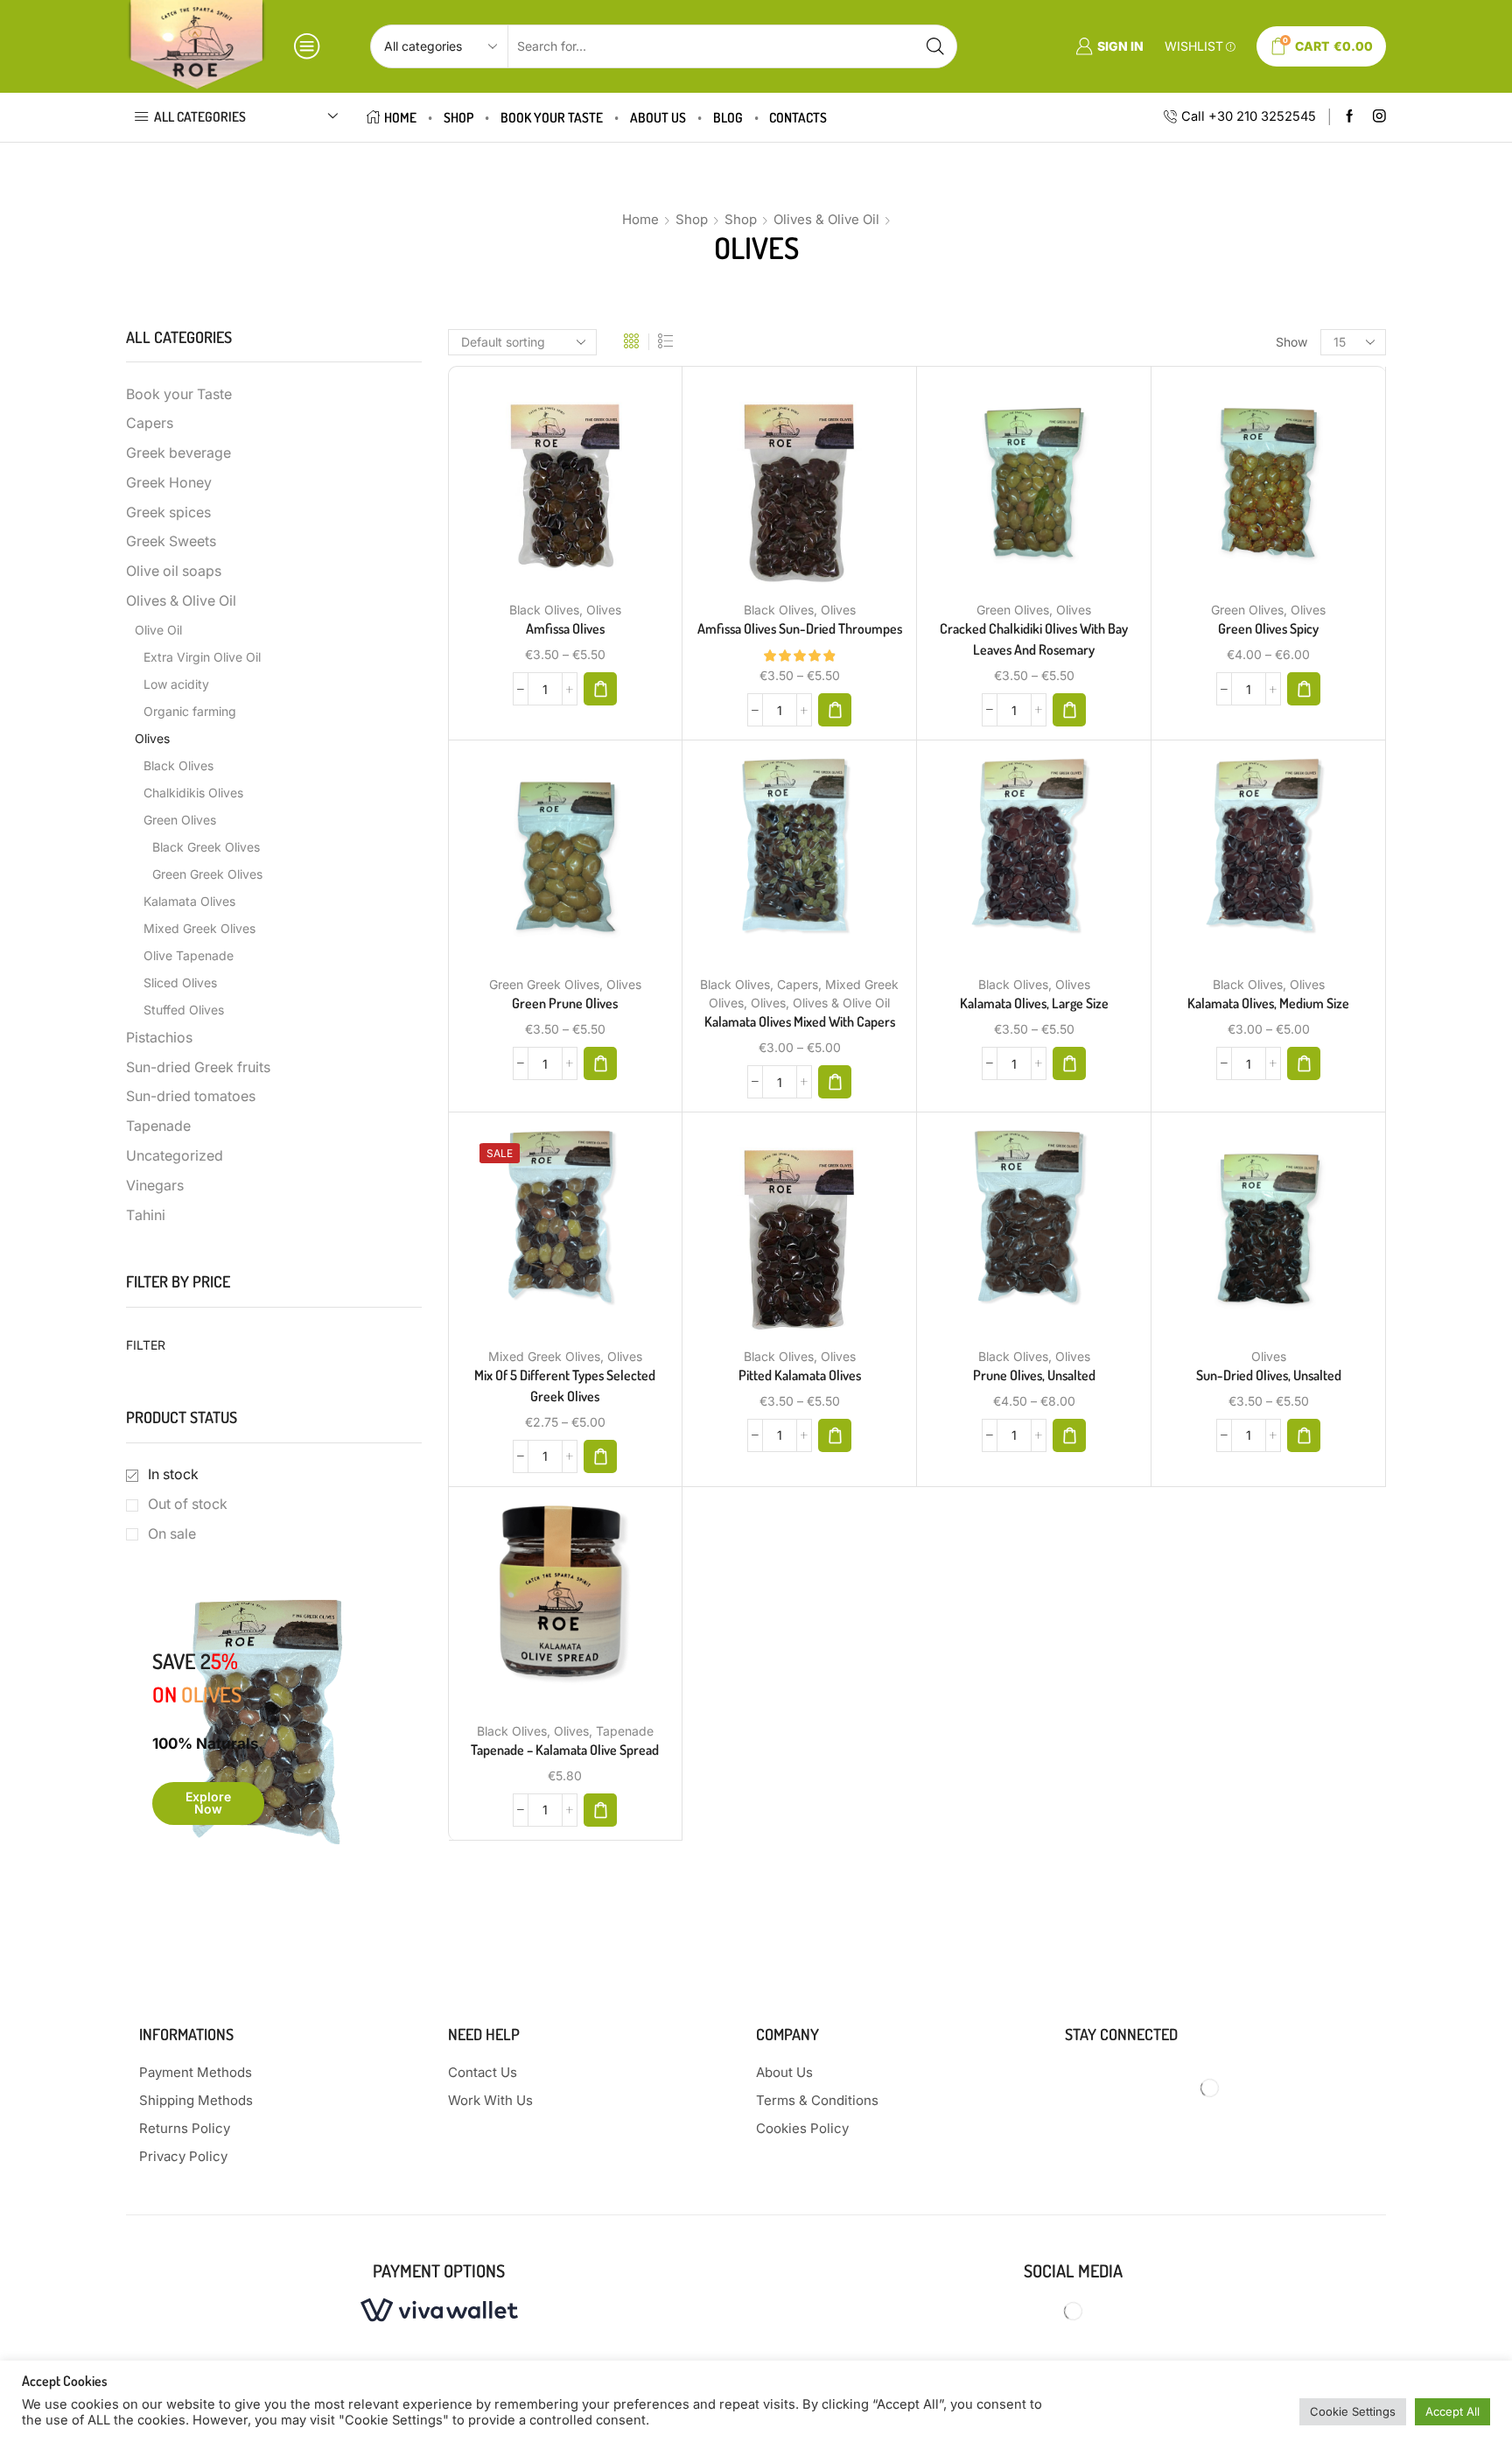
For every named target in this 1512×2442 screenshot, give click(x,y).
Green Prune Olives (565, 1003)
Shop (458, 117)
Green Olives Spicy (1268, 628)
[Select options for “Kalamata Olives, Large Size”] (1069, 1063)
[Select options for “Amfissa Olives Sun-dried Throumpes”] (835, 710)
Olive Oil (158, 630)
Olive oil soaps (174, 571)
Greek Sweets (171, 541)
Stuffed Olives (184, 1010)
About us (658, 117)
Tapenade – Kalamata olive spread (565, 1750)
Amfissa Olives (565, 628)
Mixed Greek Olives (544, 1356)
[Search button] (935, 46)
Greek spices (168, 512)
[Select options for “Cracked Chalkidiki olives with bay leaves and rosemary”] (1069, 710)
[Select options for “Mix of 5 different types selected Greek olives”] (600, 1456)
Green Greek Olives (544, 984)
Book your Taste (179, 394)
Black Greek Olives (206, 847)
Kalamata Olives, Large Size (1034, 1003)
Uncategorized (175, 1156)
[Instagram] (1379, 117)
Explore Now (208, 1803)
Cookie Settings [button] (1353, 2411)
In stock (173, 1474)
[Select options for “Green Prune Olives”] (600, 1063)
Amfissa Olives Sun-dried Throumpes (800, 628)
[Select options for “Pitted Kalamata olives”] (835, 1435)
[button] (600, 1810)
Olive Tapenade (189, 955)
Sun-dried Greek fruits (198, 1067)
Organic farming (190, 711)
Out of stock (188, 1504)
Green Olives (1013, 610)
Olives (604, 610)
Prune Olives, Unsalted (1034, 1375)
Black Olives (544, 610)
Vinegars (155, 1186)
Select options (547, 490)
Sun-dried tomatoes (191, 1096)
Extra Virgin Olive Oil (202, 657)
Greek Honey (169, 483)
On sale (172, 1534)
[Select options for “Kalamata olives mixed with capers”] (835, 1082)
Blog (728, 117)
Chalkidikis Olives (193, 793)
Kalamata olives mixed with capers (800, 1021)
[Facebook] (1350, 117)
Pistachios (159, 1038)
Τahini (146, 1215)
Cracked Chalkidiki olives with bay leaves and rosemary (1034, 639)
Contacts (798, 117)
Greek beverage (178, 453)
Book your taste (552, 117)
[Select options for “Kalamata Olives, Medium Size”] (1304, 1063)
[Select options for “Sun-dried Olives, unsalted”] (1304, 1435)
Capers (798, 984)
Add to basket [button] (547, 1610)
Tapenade (625, 1731)
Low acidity (176, 684)
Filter (146, 1345)
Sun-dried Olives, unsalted (1269, 1375)
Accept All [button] (1452, 2411)
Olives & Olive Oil (826, 219)
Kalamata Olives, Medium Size (1268, 1003)
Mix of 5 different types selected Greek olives (565, 1386)
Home (400, 117)
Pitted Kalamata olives (800, 1375)
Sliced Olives (180, 982)
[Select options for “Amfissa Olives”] (600, 689)
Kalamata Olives (189, 901)
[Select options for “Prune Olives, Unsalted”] (1069, 1435)
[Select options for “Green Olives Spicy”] (1304, 689)
